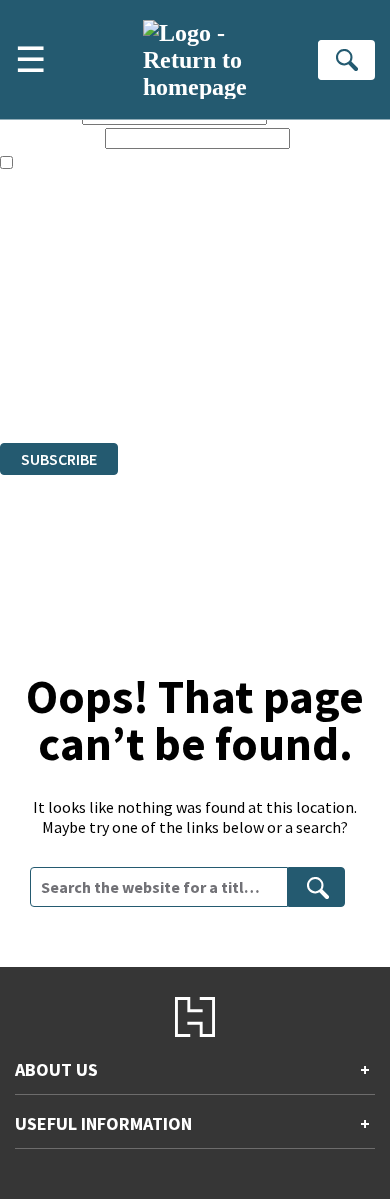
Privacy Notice (47, 379)
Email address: (50, 137)
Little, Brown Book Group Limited (248, 325)
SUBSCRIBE (59, 459)
